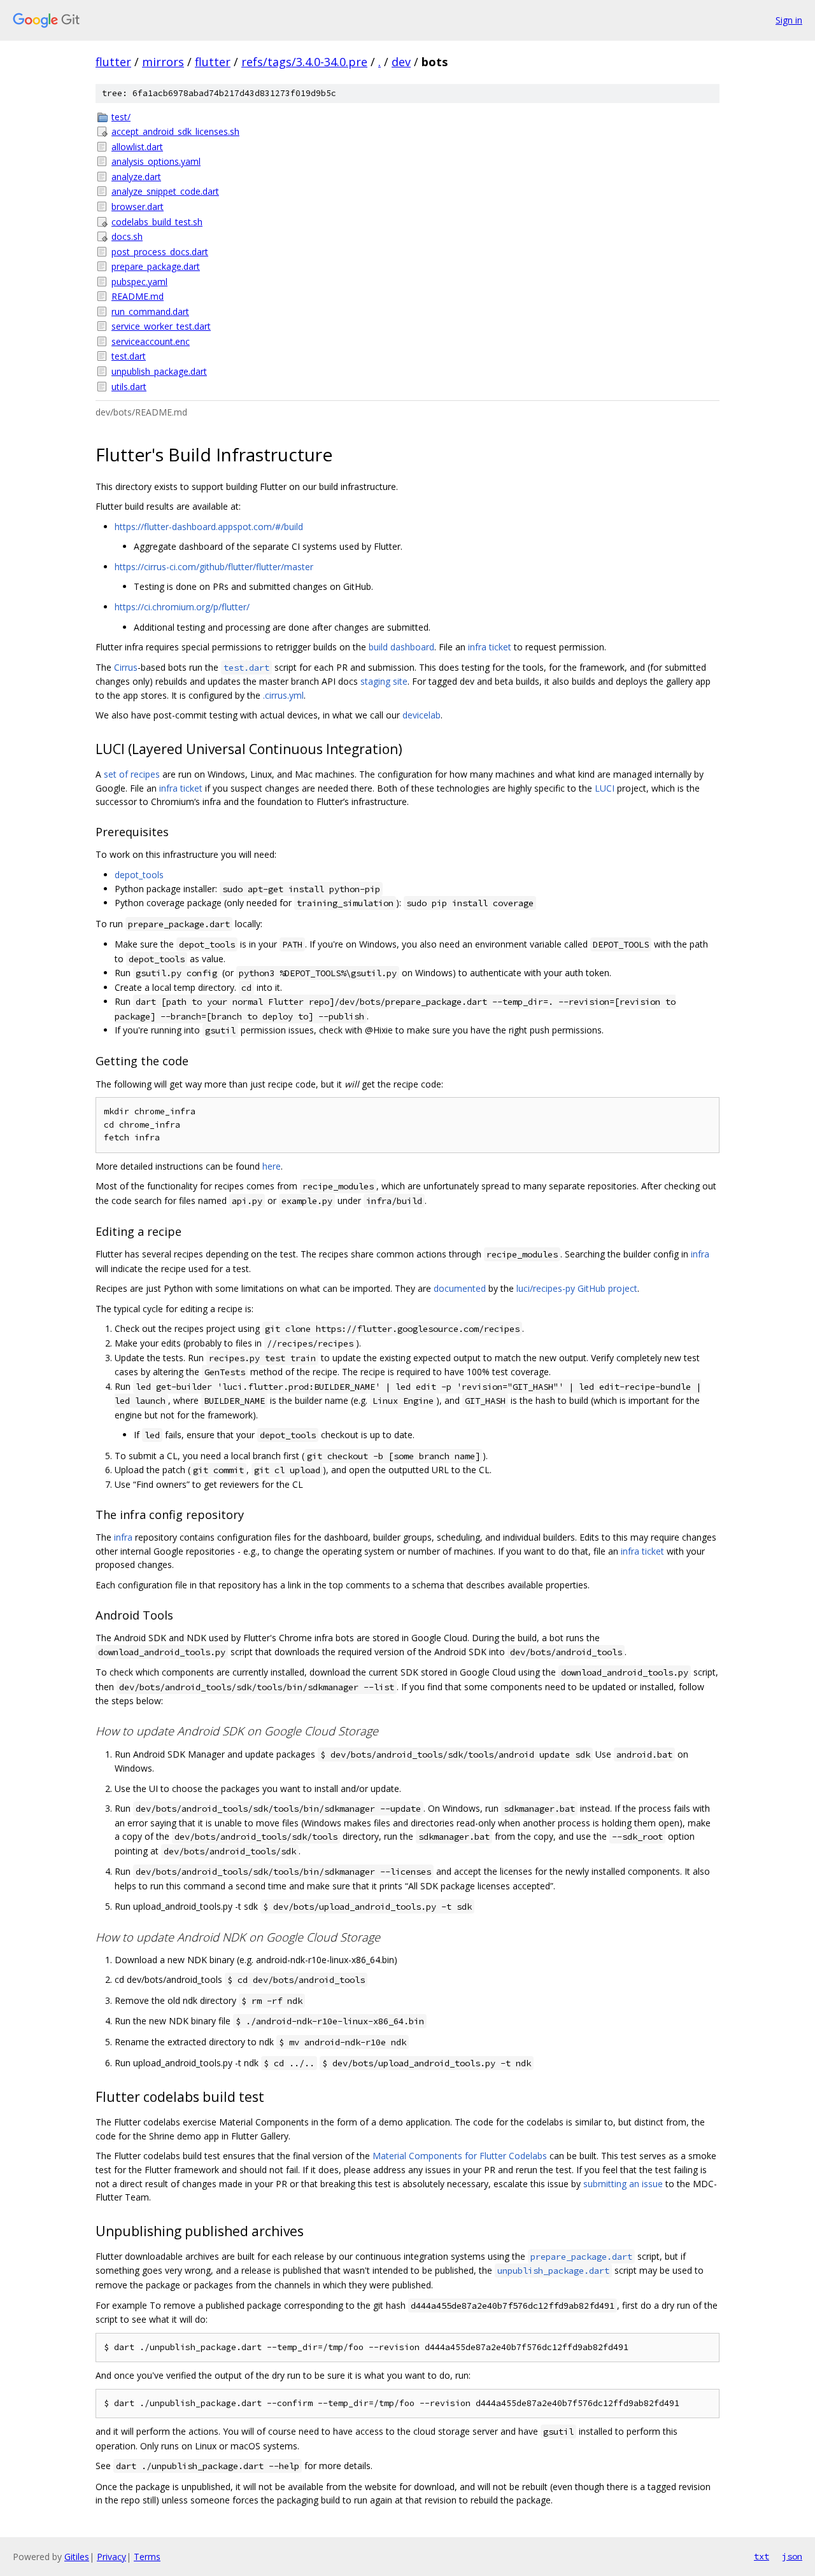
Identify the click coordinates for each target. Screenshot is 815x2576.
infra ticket (490, 647)
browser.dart (138, 206)
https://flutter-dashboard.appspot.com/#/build (209, 527)
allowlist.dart (137, 147)
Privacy (111, 2557)
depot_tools (139, 875)
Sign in (789, 20)
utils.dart (129, 387)
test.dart (129, 356)
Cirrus (126, 667)
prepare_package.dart (156, 266)
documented (460, 1288)
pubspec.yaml (139, 282)
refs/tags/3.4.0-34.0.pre (304, 62)
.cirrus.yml (283, 695)
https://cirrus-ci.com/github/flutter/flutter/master (214, 567)
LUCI (605, 788)
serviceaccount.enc (151, 341)
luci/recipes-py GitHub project (577, 1288)
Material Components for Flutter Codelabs (460, 2156)
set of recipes (132, 774)
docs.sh (127, 236)
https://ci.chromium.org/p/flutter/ (182, 607)
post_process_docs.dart (160, 252)
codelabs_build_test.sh (157, 222)
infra (700, 1254)
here (272, 1166)
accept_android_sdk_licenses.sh (175, 131)
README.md (138, 296)
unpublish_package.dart (159, 371)
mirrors (163, 62)
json (792, 2556)
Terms (147, 2557)
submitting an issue (623, 2184)
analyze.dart (136, 177)
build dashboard (401, 647)
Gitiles (77, 2557)
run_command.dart (150, 311)
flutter (113, 62)
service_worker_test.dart (161, 326)
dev (401, 62)
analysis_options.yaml (156, 161)
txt (762, 2556)
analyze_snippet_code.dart (165, 191)
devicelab (422, 715)
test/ (121, 117)
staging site (384, 681)
